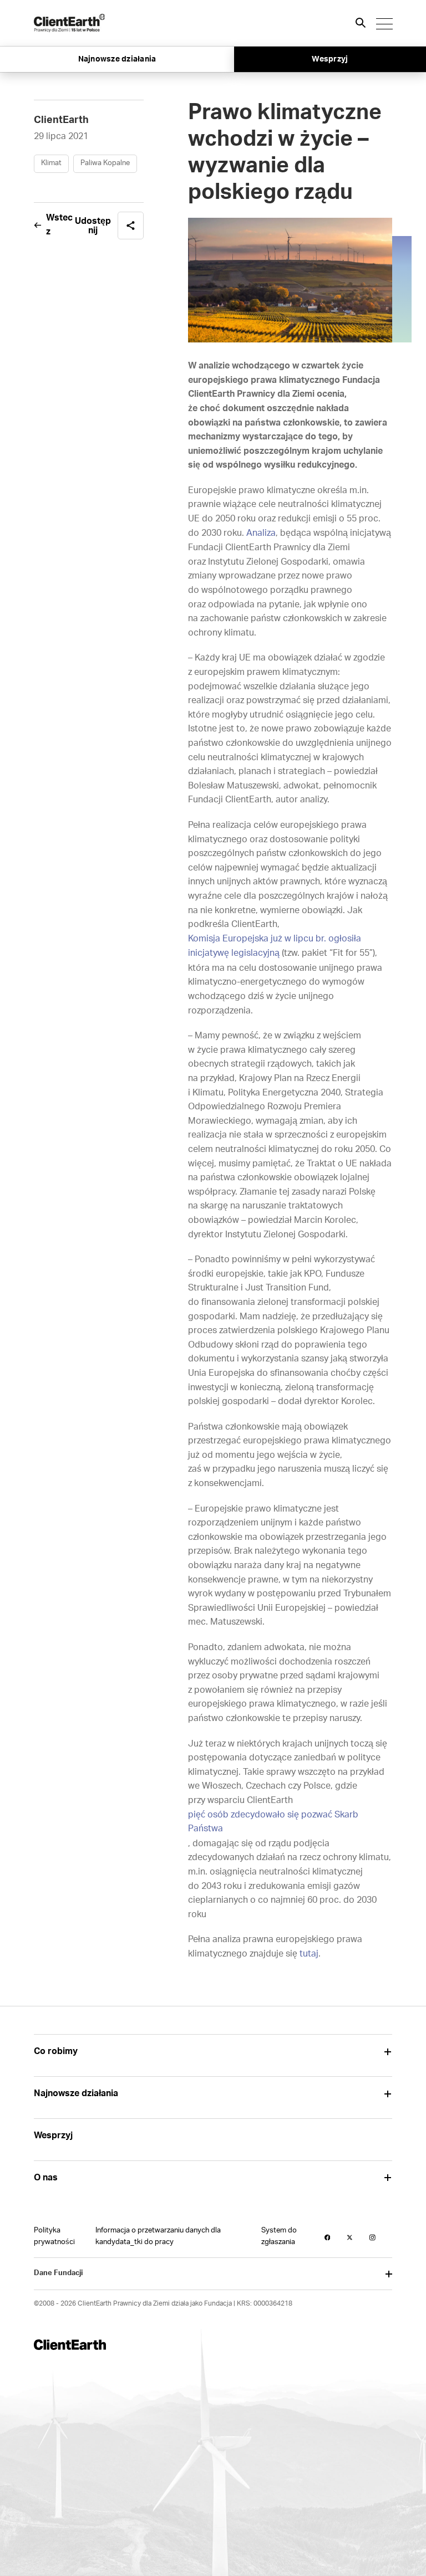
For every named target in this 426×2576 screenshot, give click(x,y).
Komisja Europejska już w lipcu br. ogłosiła (276, 939)
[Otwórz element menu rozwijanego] (388, 2052)
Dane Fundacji (58, 2273)
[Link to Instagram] (372, 2237)
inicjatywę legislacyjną (234, 953)
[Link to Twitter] (350, 2237)
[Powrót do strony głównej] (69, 23)
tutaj (309, 1954)
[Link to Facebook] (328, 2237)
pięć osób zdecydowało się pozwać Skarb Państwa (273, 1822)
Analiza (261, 533)
